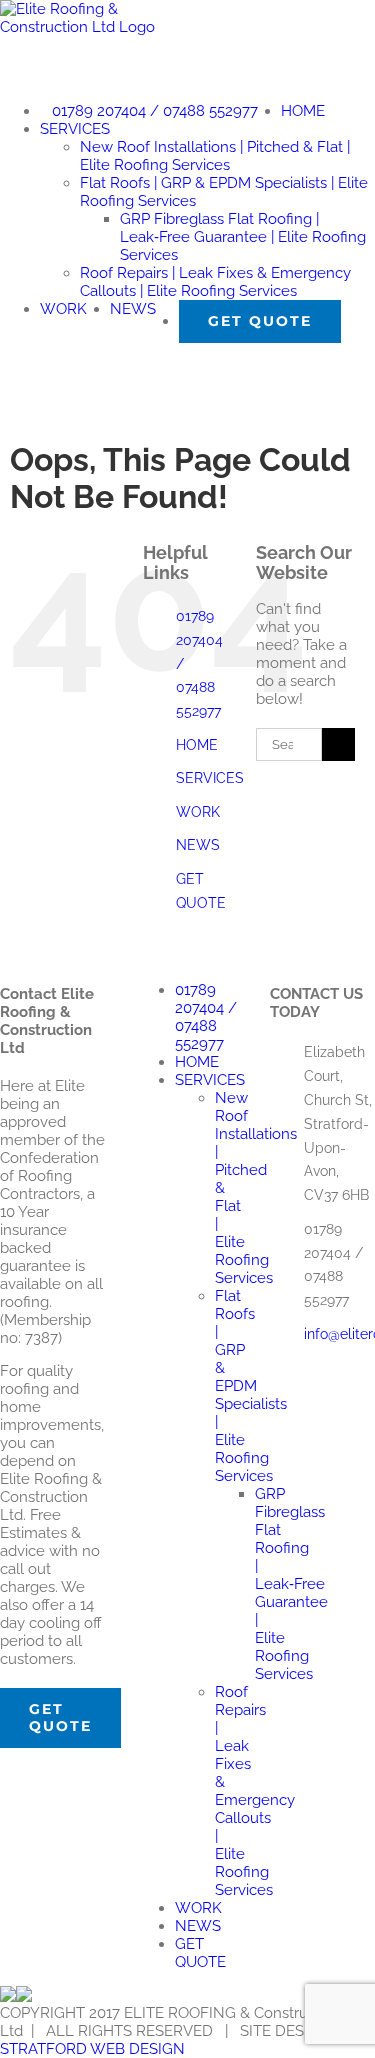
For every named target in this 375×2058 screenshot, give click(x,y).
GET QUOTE (200, 1953)
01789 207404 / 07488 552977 (206, 1017)
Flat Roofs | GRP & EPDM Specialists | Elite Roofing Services (251, 1386)
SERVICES (210, 778)
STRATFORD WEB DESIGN (92, 2049)
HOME (197, 745)
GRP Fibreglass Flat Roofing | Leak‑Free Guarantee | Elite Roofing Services (291, 1584)
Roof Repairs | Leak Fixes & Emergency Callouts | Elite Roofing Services (255, 1791)
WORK (198, 812)
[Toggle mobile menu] (6, 367)
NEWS (198, 845)
